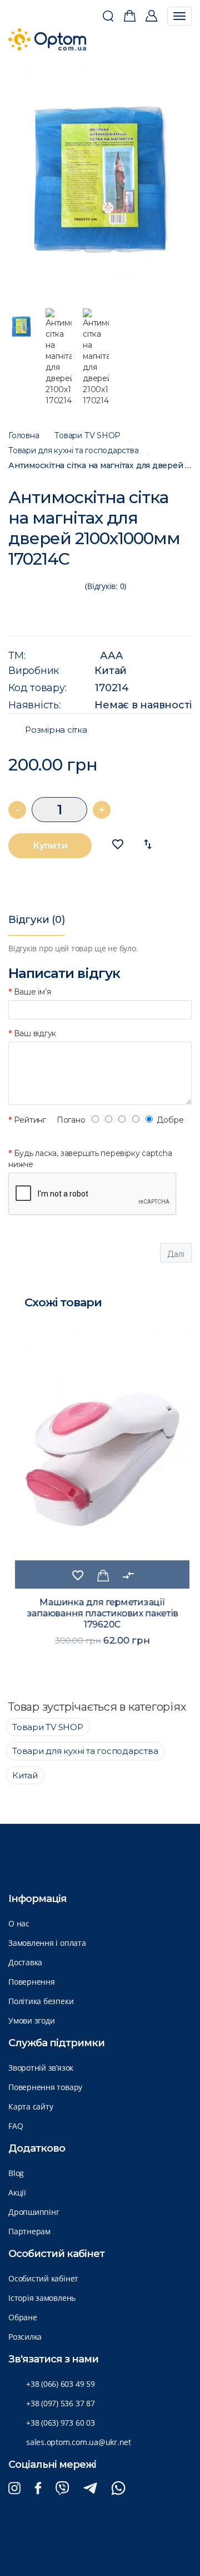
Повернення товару (45, 2087)
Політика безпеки (41, 2001)
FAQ (16, 2126)
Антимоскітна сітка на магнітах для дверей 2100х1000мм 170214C (100, 466)
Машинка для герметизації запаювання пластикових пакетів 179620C (100, 1613)
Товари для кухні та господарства (74, 451)
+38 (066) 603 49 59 (61, 2384)
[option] (100, 175)
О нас (19, 1923)
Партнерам (29, 2231)
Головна (24, 436)
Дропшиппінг (34, 2212)
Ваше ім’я (32, 992)
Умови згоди (31, 2020)
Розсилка (25, 2337)
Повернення (32, 1982)
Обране (23, 2317)
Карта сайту (31, 2106)
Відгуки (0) (36, 920)
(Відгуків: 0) (106, 586)
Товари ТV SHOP (87, 436)
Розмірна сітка (56, 730)
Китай (111, 671)
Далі (176, 1254)
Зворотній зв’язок (41, 2068)
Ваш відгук (35, 1033)
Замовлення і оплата (47, 1943)
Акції (17, 2192)
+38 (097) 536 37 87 (61, 2403)
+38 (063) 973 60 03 (61, 2423)
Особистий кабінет (43, 2278)
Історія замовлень (42, 2298)
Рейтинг (30, 1120)
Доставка (25, 1962)
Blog (16, 2173)
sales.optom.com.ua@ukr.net (79, 2442)
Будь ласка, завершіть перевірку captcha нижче (90, 1159)
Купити (50, 846)
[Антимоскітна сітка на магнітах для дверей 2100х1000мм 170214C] (100, 175)
